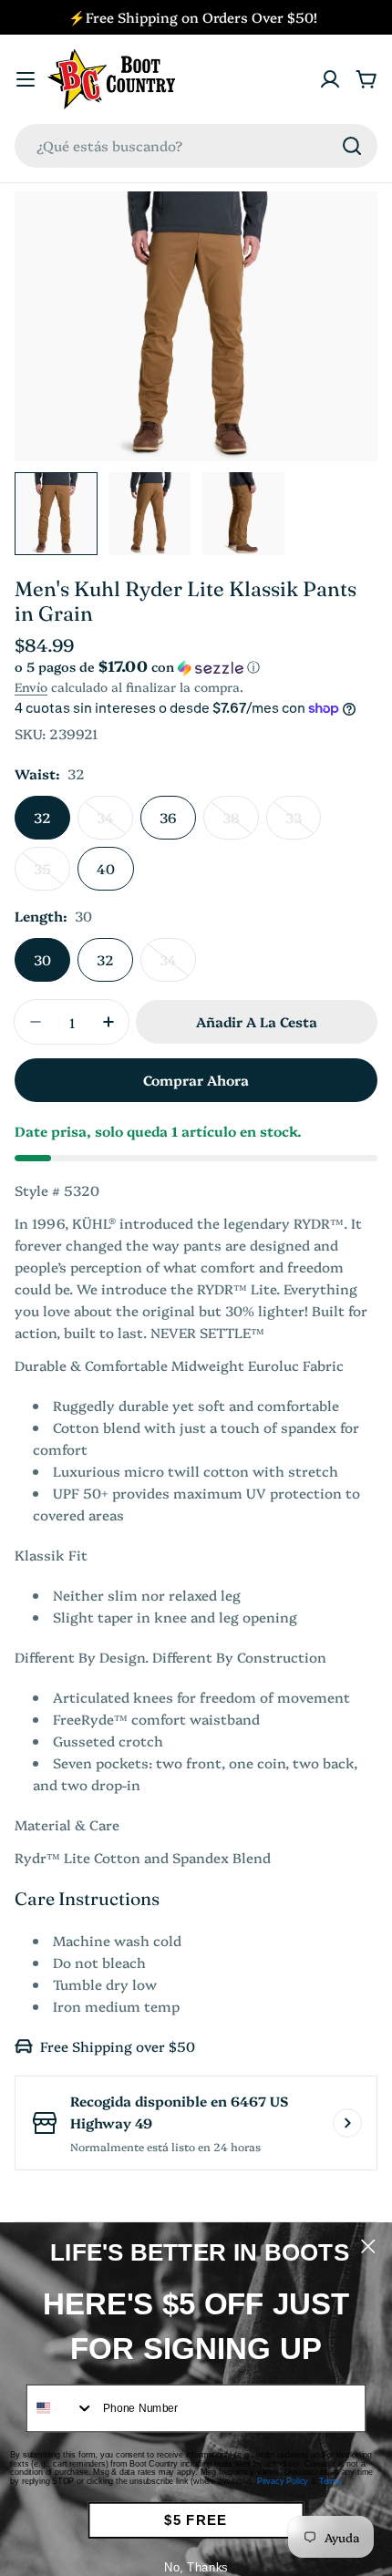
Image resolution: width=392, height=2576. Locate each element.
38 (241, 824)
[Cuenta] (330, 79)
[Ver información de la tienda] (347, 2123)
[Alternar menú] (26, 79)
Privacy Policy (283, 2481)
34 (115, 824)
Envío (31, 686)
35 (52, 875)
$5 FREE (196, 2519)
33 (303, 824)
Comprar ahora (196, 1080)
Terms (330, 2481)
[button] (196, 667)
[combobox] (196, 146)
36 (168, 817)
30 (42, 959)
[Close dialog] (368, 2246)
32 (42, 817)
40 (106, 868)
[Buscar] (352, 146)
